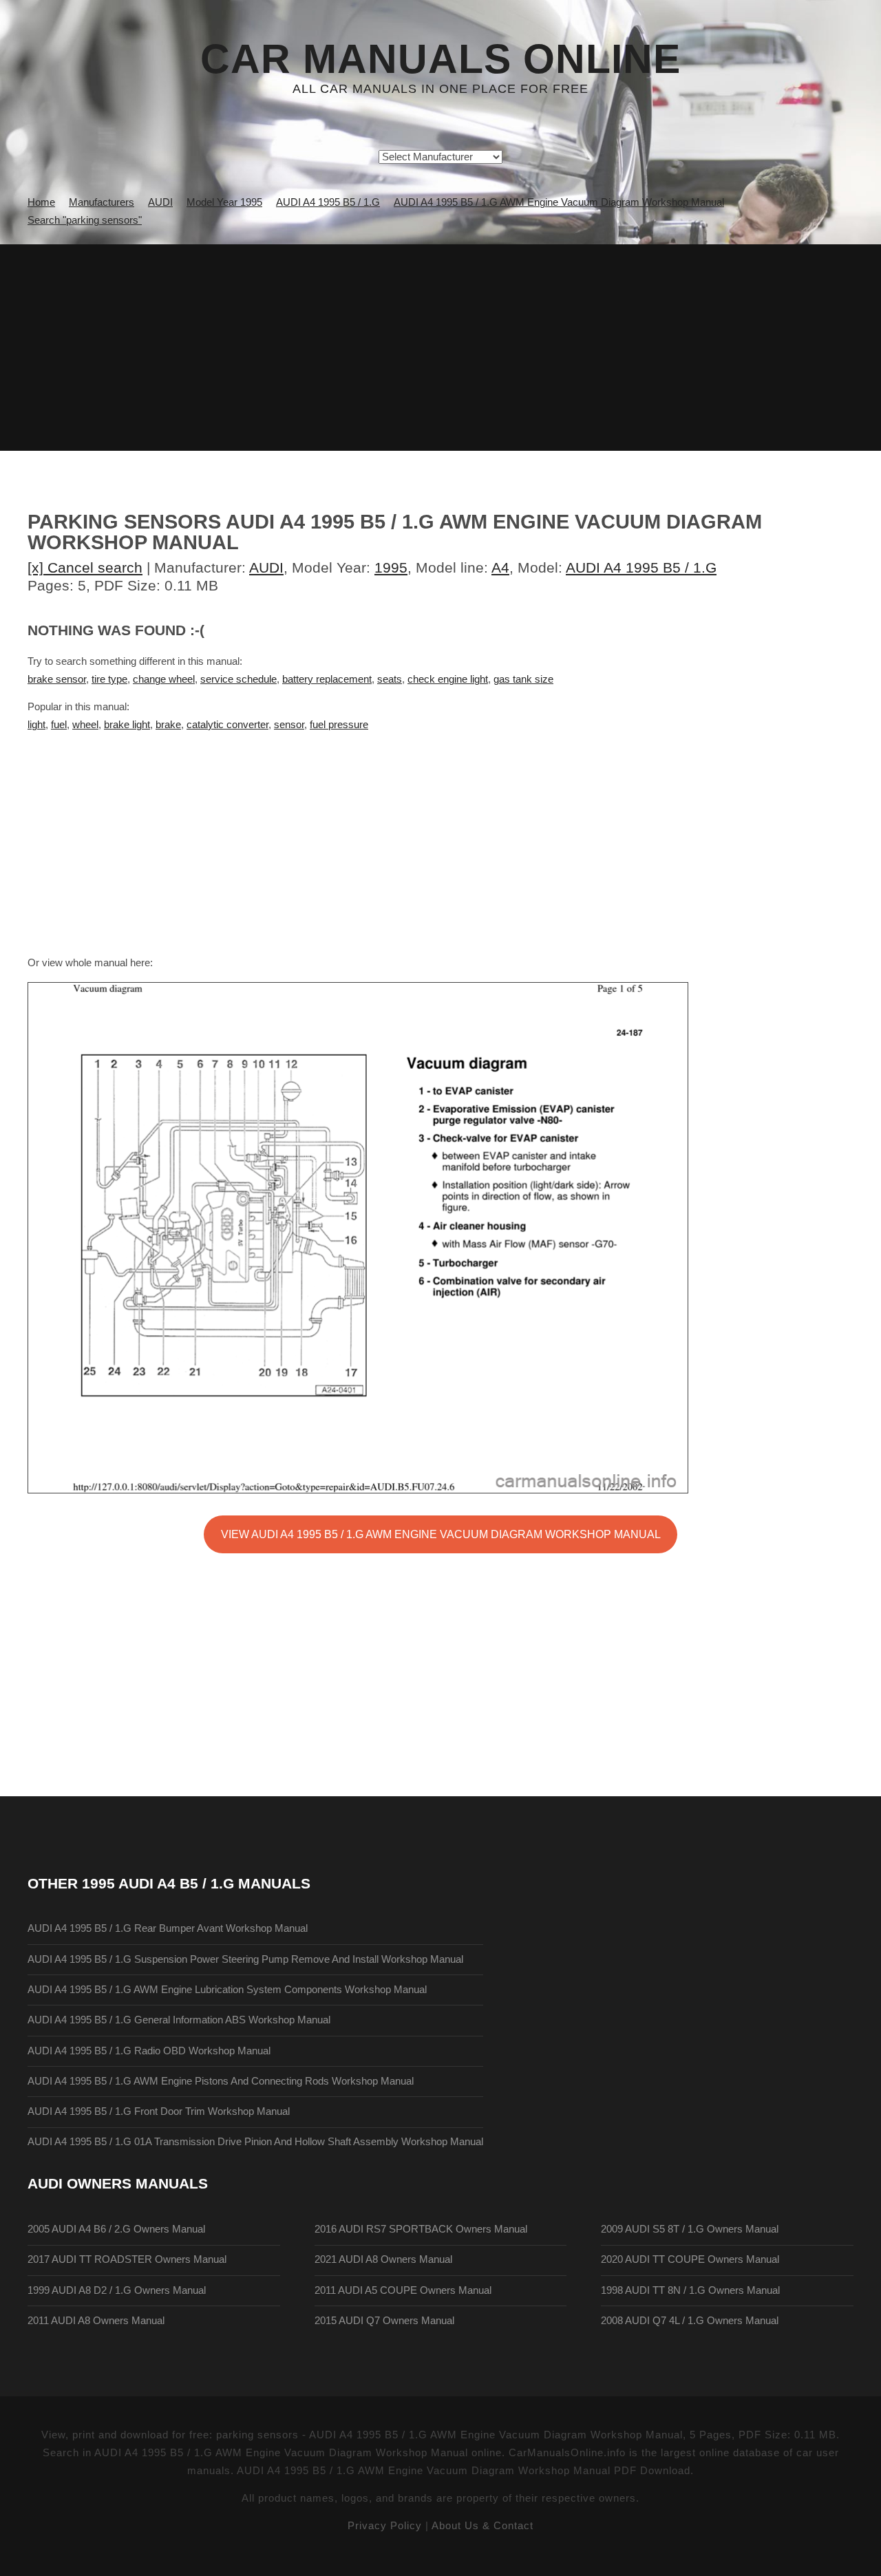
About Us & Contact (482, 2526)
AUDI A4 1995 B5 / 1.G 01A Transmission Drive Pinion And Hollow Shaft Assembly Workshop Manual (255, 2142)
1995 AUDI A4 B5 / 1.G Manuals (196, 1883)
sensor (289, 725)
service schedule (238, 679)
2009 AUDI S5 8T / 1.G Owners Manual (690, 2229)
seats (390, 679)
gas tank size (523, 679)
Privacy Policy (385, 2526)
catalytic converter (227, 725)
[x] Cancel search (85, 567)
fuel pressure (339, 725)
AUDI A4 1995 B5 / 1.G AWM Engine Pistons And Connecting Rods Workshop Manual (221, 2081)
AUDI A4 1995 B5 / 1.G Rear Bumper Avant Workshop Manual (168, 1928)
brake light (127, 725)
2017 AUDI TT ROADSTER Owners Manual (127, 2259)
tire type (109, 679)
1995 (391, 567)
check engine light (448, 679)
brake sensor (57, 679)
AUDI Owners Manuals (118, 2183)
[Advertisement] (440, 348)
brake (168, 725)
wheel (85, 725)
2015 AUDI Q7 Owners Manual (384, 2321)
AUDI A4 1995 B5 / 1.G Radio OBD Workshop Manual (149, 2051)
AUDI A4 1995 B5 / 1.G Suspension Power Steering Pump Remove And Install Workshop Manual (245, 1959)
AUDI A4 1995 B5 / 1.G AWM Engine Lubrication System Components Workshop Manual (227, 1990)
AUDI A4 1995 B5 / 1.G (641, 567)
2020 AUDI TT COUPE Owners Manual (690, 2259)
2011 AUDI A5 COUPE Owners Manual (403, 2290)
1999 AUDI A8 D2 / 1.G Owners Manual (117, 2290)
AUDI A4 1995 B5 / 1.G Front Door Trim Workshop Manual (159, 2111)
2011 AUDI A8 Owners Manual (96, 2321)
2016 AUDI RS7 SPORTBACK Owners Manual (421, 2229)
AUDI (266, 567)
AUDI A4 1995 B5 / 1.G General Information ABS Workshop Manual (179, 2020)
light (36, 725)
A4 (500, 567)
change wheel (164, 679)
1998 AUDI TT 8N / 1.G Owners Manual (690, 2290)
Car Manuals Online (440, 59)
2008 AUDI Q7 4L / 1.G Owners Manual (690, 2321)
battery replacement (327, 679)
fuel (59, 725)
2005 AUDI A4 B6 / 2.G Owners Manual (116, 2229)
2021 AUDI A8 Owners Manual (383, 2259)
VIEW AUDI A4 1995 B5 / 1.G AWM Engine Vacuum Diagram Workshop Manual (441, 1534)
